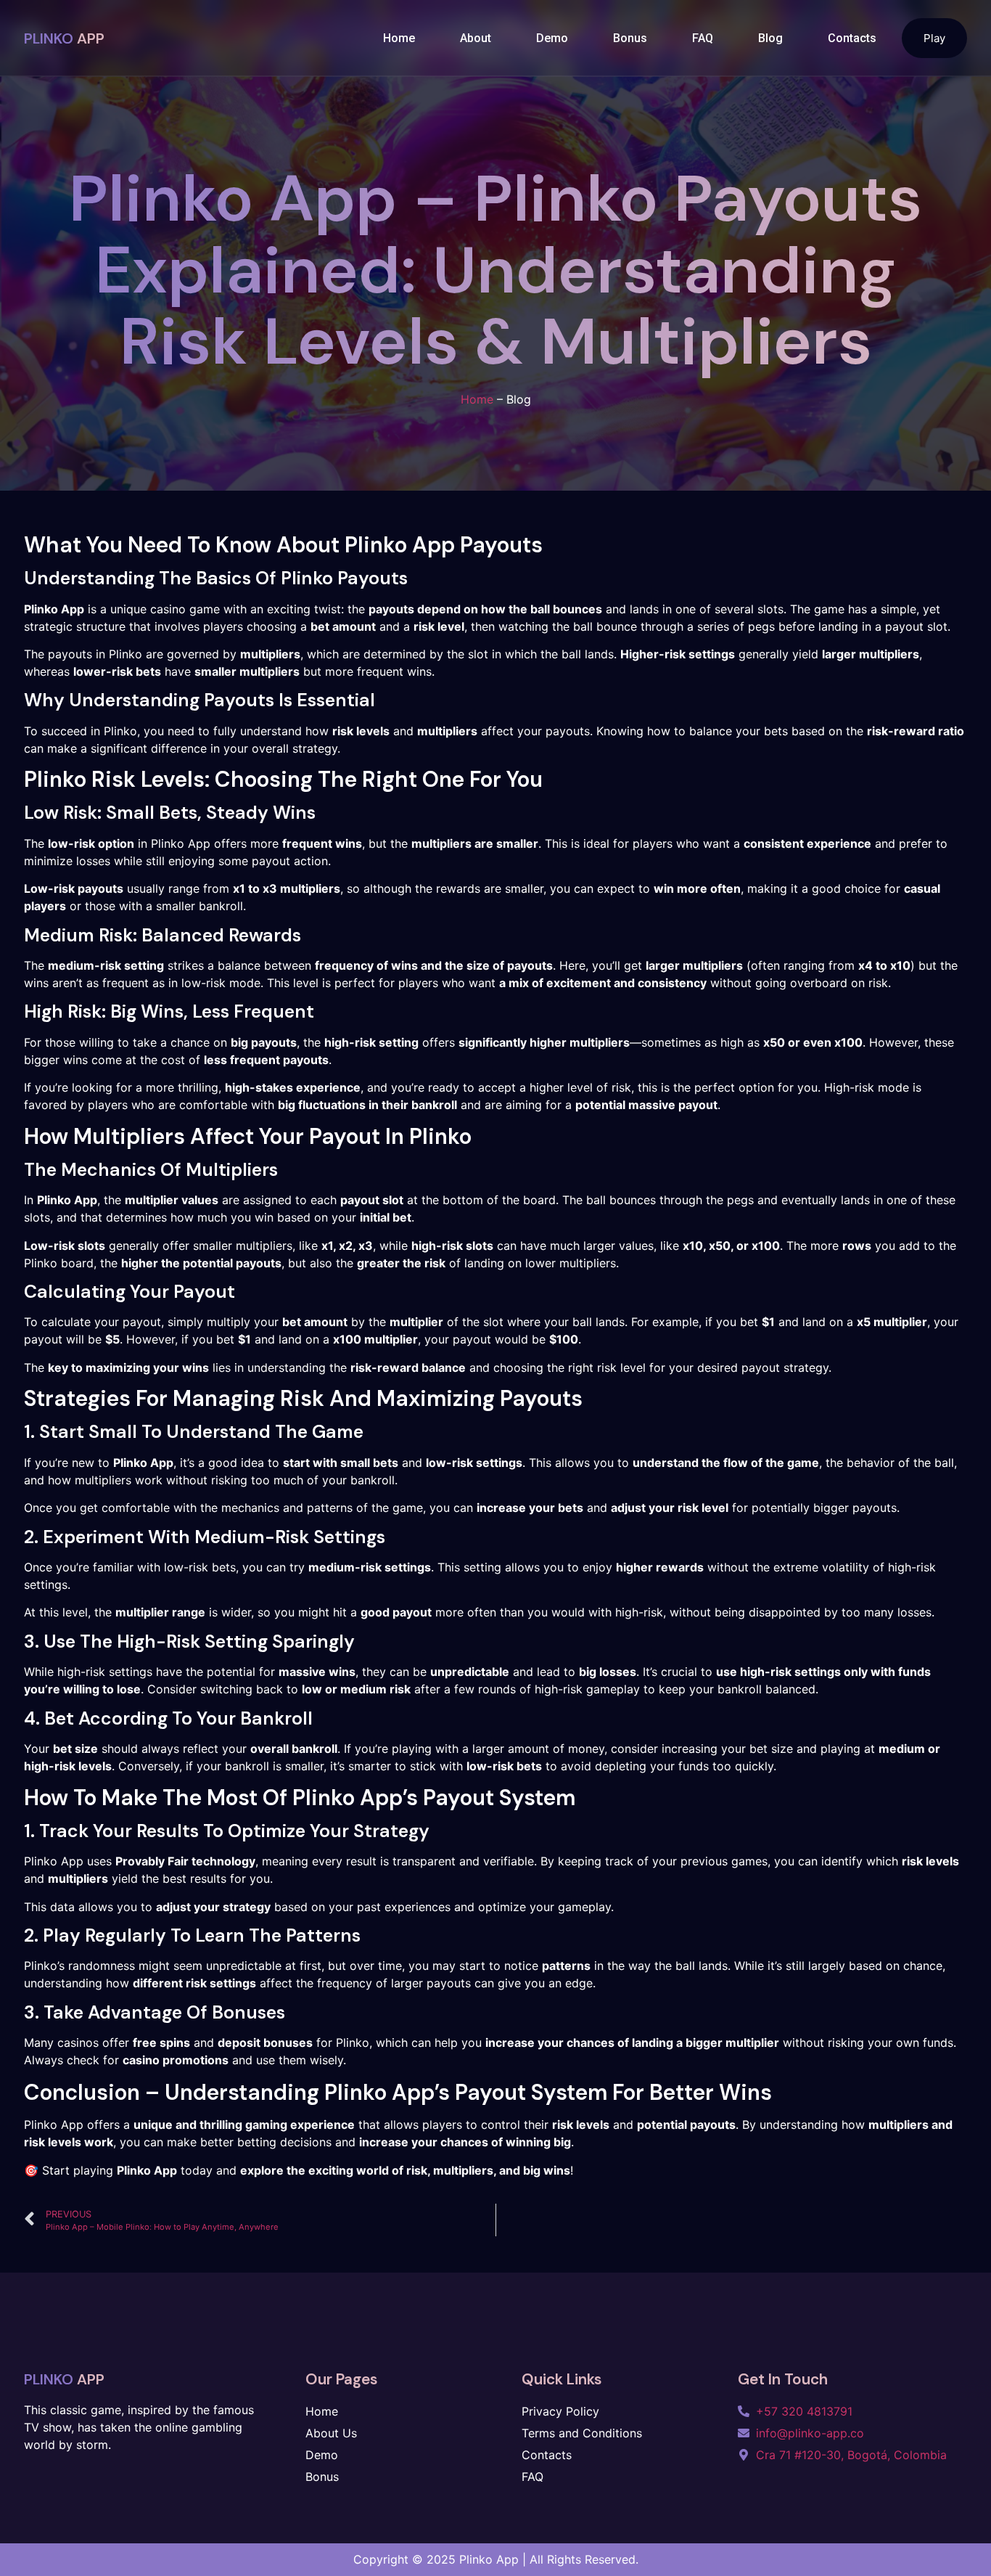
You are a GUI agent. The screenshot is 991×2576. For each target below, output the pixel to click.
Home (399, 38)
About (476, 38)
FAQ (703, 38)
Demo (552, 38)
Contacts (852, 38)
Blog (770, 38)
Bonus (630, 38)
